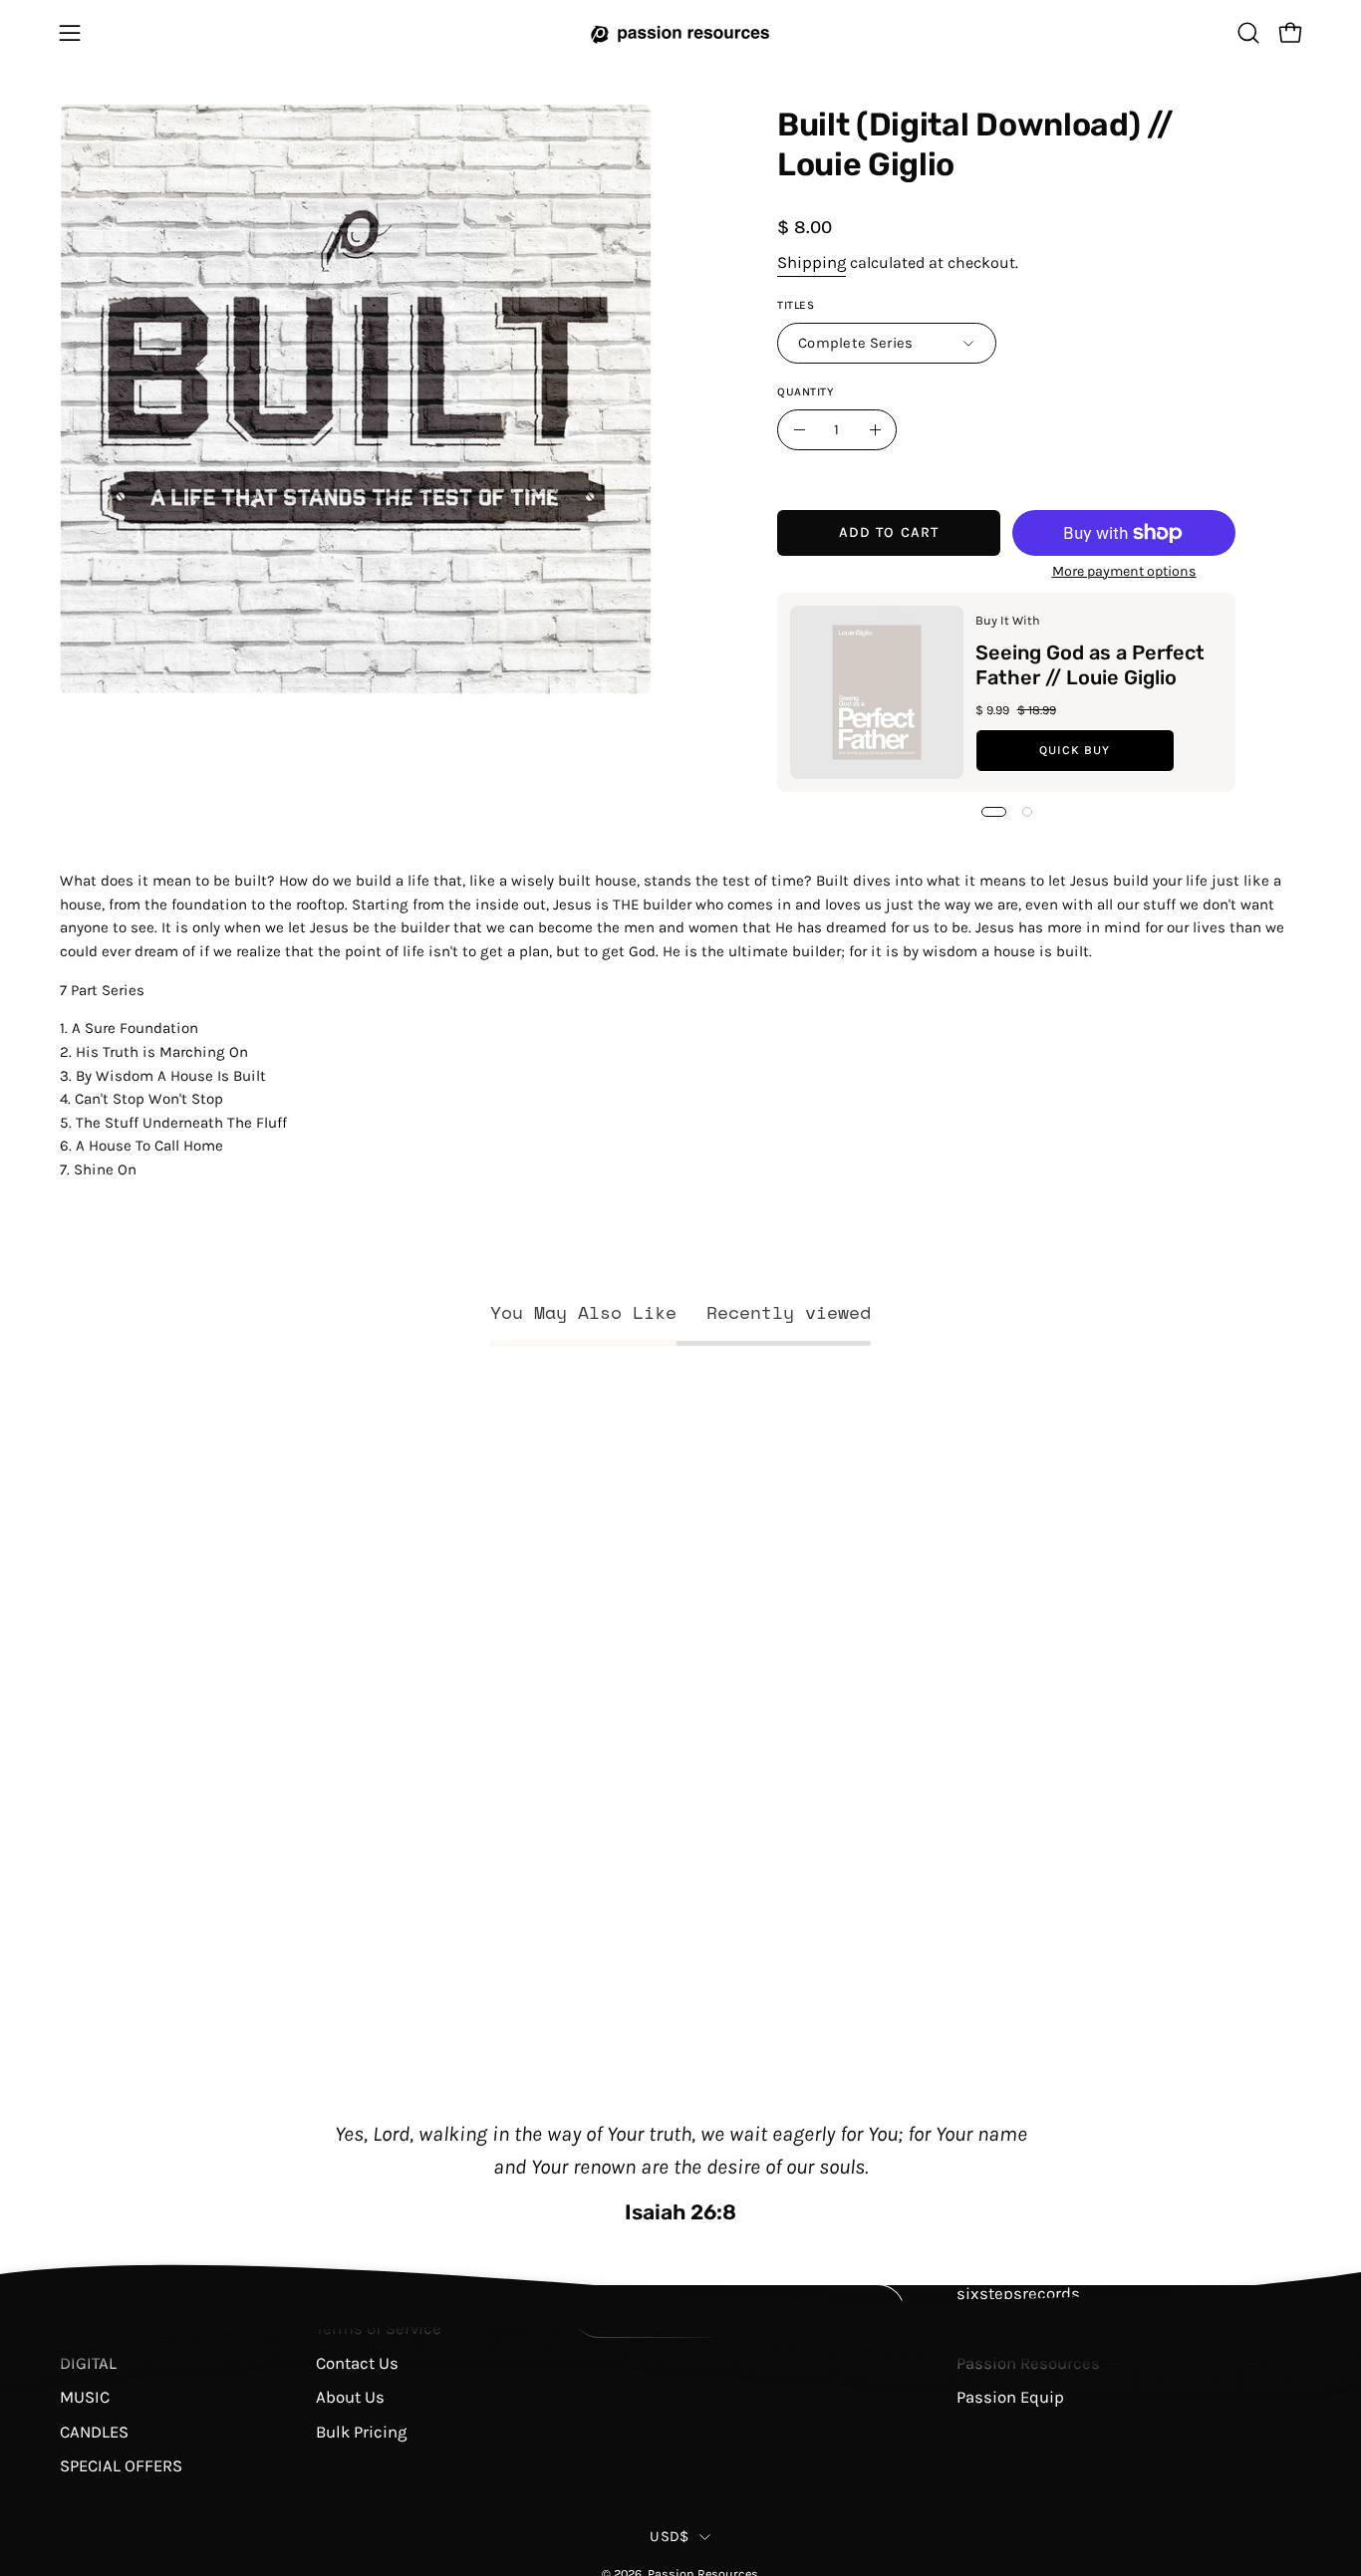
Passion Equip (1010, 2397)
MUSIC (85, 2397)
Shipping (812, 261)
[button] (1248, 33)
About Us (350, 2397)
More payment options (1123, 571)
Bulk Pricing (361, 2431)
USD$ (669, 2537)
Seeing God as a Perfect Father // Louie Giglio (1089, 665)
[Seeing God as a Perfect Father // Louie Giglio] (877, 692)
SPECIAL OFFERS (121, 2466)
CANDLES (94, 2431)
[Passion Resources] (680, 32)
